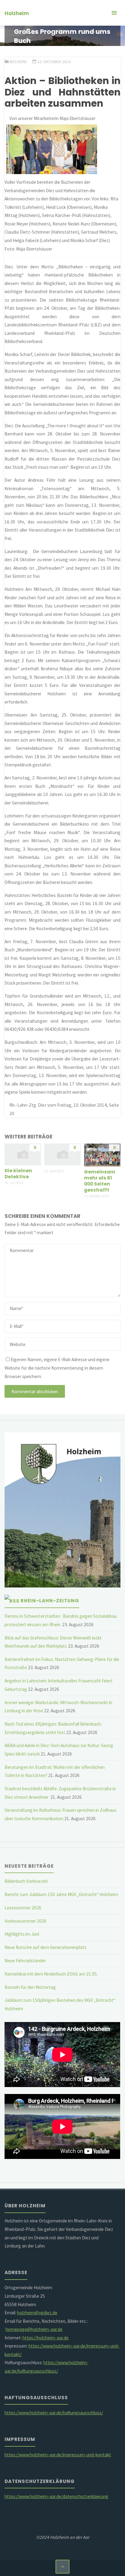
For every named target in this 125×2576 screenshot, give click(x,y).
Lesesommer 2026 (23, 1908)
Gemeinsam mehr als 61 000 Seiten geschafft (100, 1181)
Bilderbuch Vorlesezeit (26, 1881)
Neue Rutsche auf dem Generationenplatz (46, 1947)
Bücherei (18, 62)
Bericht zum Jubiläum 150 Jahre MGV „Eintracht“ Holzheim (61, 1894)
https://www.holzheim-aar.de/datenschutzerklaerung (56, 2496)
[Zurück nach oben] (62, 2567)
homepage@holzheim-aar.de (34, 2329)
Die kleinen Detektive (18, 1174)
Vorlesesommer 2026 (25, 1921)
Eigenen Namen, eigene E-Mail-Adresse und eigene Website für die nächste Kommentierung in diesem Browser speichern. (57, 1368)
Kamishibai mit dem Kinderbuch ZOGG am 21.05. (51, 1974)
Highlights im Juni (22, 1934)
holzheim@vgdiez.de (37, 2313)
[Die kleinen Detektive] (23, 1154)
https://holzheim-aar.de (46, 2338)
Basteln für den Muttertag (30, 1987)
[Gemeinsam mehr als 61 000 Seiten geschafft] (102, 1155)
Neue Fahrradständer (25, 1961)
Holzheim (17, 13)
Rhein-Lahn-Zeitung (50, 1601)
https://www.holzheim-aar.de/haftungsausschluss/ (54, 2413)
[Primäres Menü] (114, 13)
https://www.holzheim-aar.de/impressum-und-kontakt (58, 2455)
